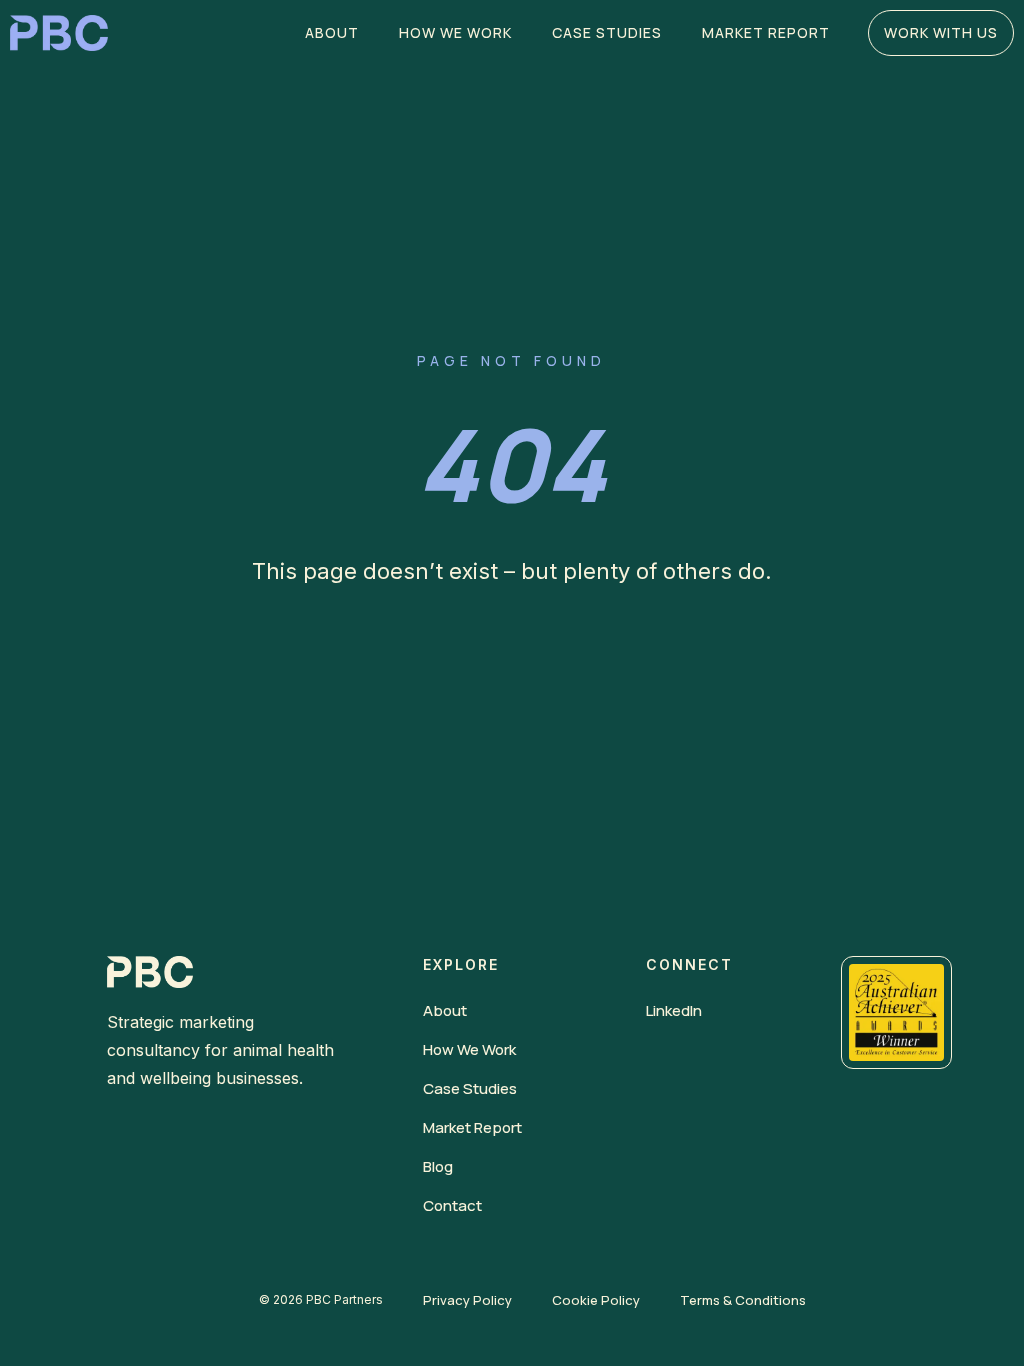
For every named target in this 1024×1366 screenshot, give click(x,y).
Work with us (941, 32)
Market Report (766, 32)
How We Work (455, 32)
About (332, 32)
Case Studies (607, 32)
